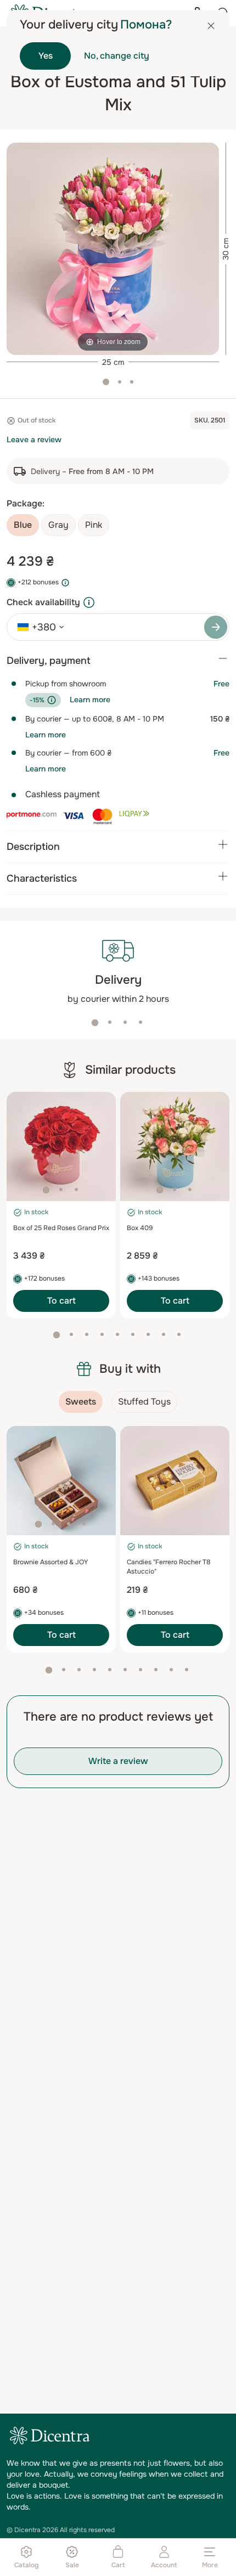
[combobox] (37, 627)
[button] (95, 1023)
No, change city (117, 56)
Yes (46, 56)
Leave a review (34, 439)
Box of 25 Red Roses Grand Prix (61, 1228)
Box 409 (140, 1228)
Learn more (90, 700)
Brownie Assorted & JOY (50, 1562)
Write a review (118, 1761)
